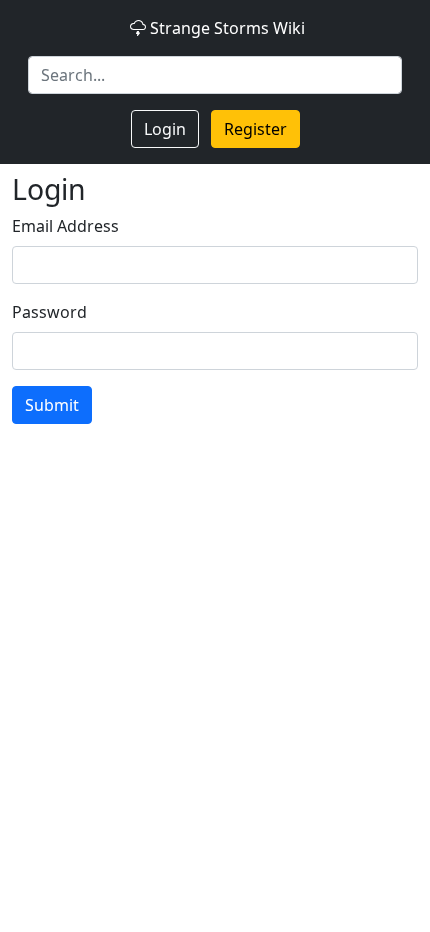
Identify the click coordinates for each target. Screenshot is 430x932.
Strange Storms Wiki (227, 28)
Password (49, 312)
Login (165, 129)
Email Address (65, 226)
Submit (52, 405)
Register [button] (255, 129)
